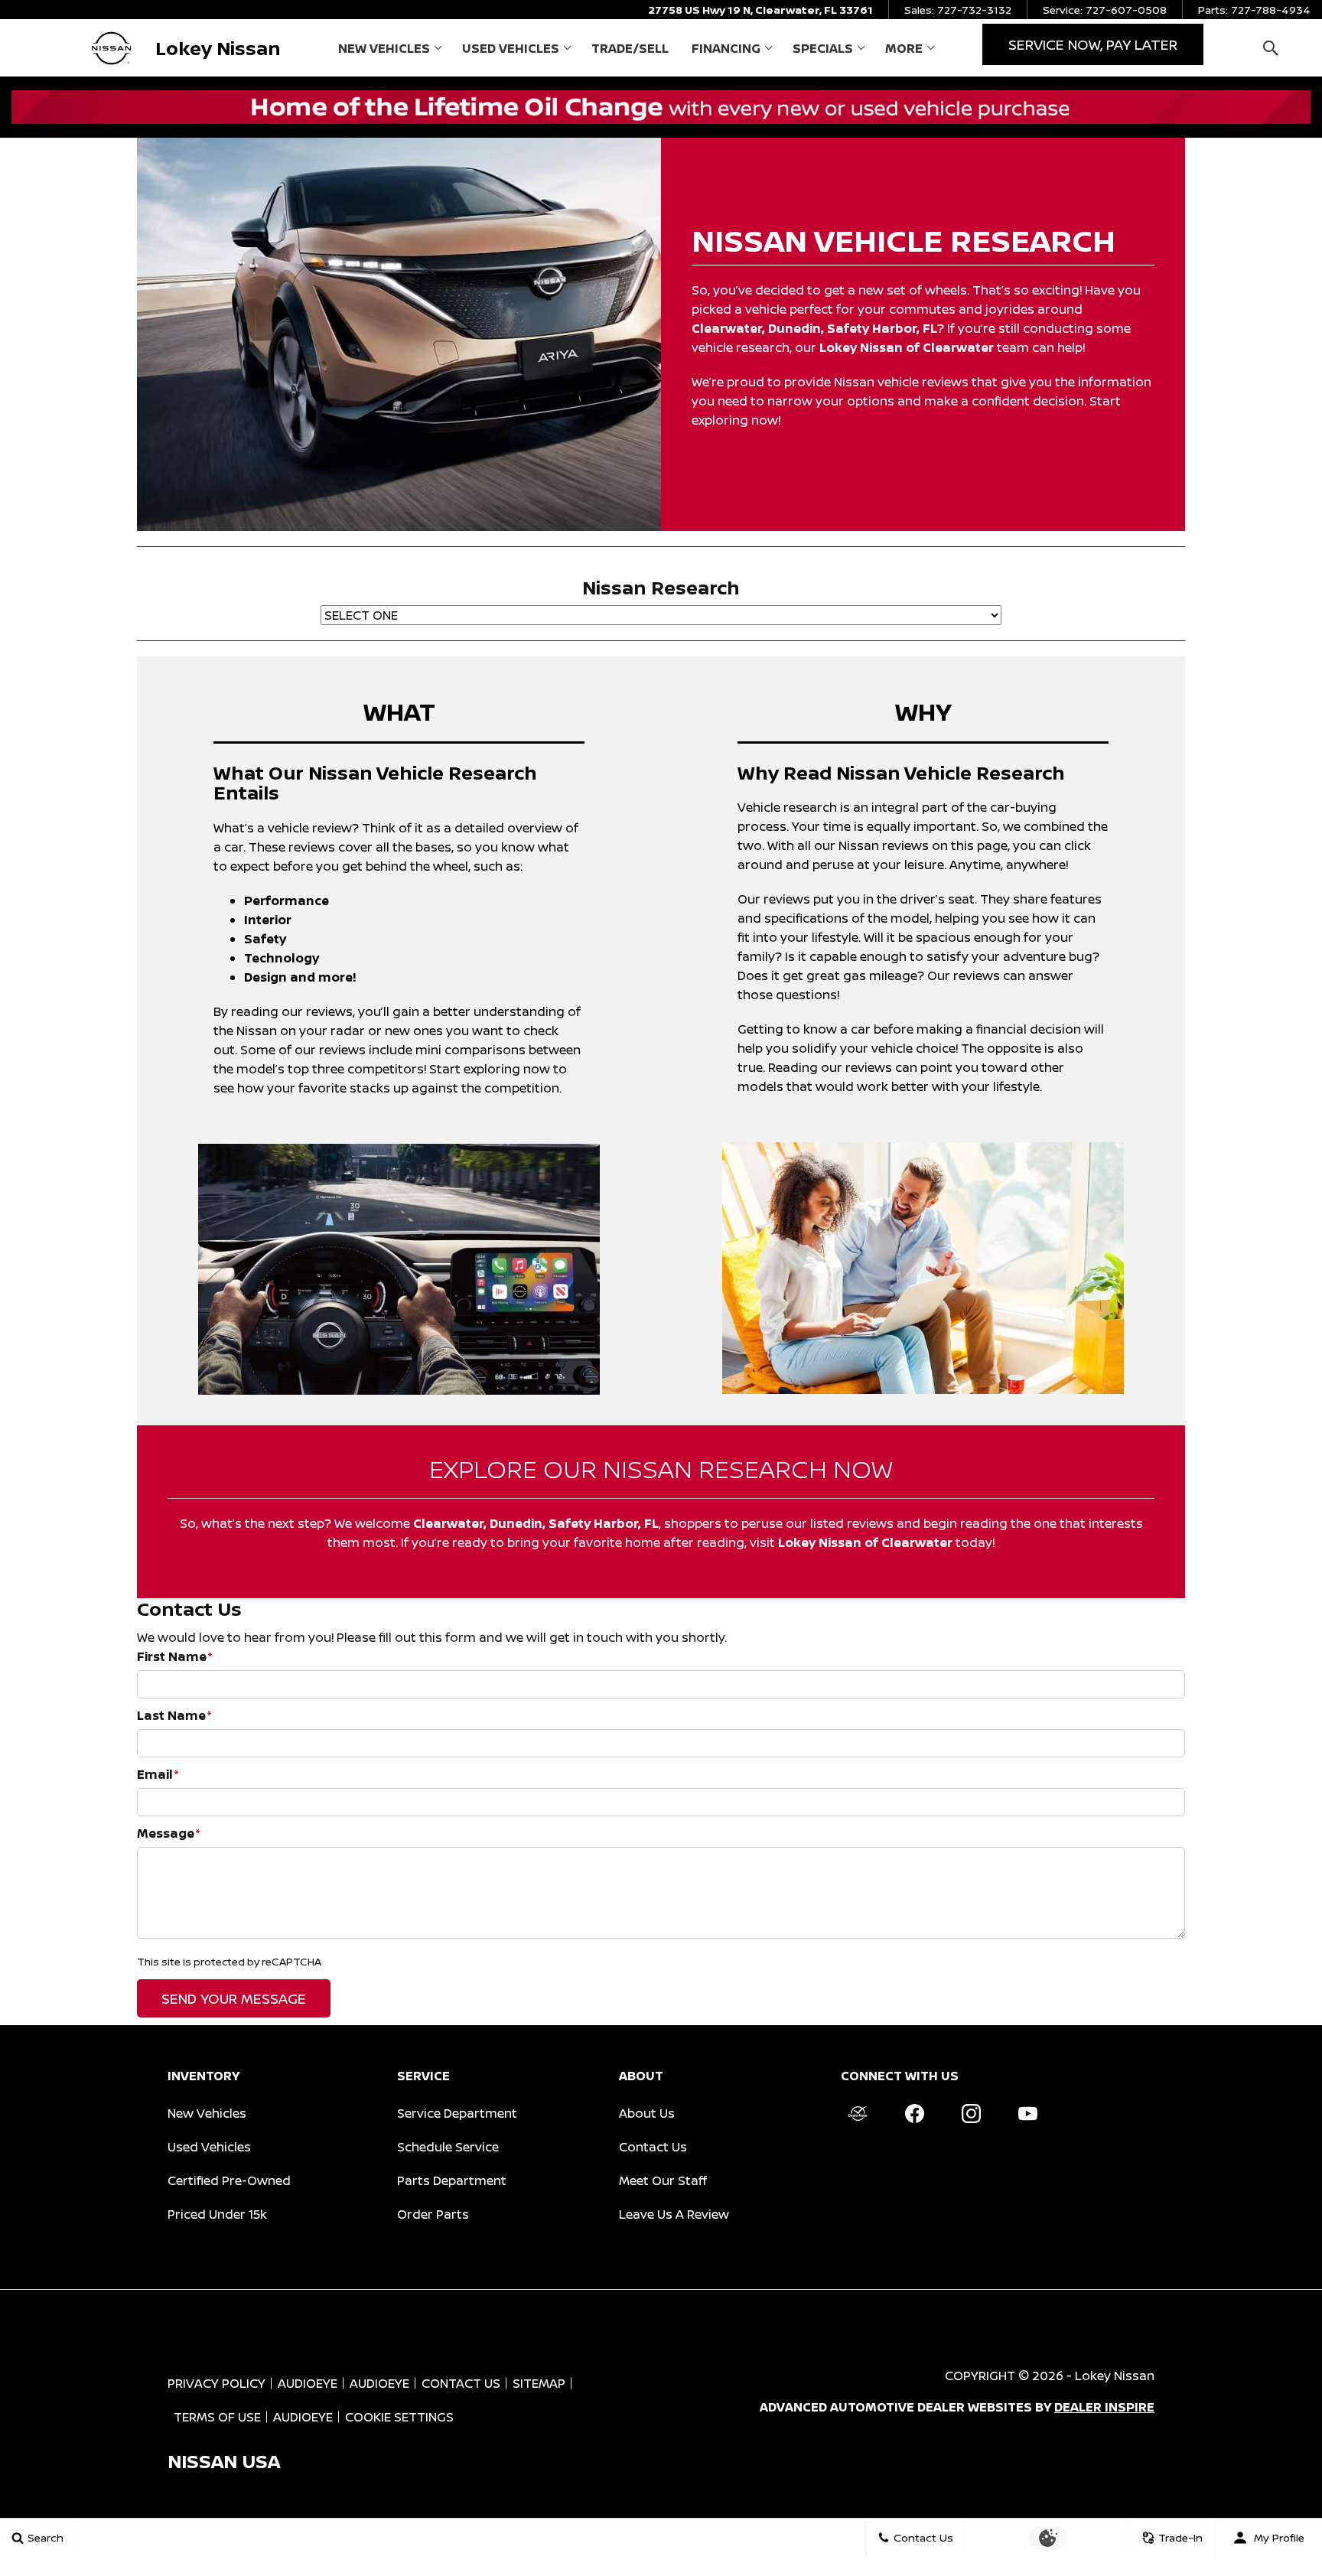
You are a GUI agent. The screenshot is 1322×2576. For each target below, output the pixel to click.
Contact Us (653, 2147)
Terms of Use (217, 2417)
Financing (726, 48)
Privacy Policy (217, 2383)
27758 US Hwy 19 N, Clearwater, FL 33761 (760, 10)
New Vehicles (384, 48)
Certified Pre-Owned (229, 2180)
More (904, 51)
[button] (1270, 48)
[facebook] (914, 2114)
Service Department (457, 2113)
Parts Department (452, 2180)
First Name (175, 1656)
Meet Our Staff (663, 2180)
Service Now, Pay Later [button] (1093, 44)
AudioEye (308, 2383)
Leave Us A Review (674, 2214)
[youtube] (1027, 2114)
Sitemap (539, 2383)
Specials (823, 48)
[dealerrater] (858, 2114)
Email (158, 1774)
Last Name (174, 1715)
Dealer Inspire (1104, 2407)
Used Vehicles (511, 48)
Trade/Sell (630, 48)
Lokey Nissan (1115, 2376)
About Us (647, 2113)
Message (169, 1833)
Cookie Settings (399, 2417)
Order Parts (433, 2214)
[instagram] (971, 2114)
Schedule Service (448, 2147)
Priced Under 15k (217, 2214)
